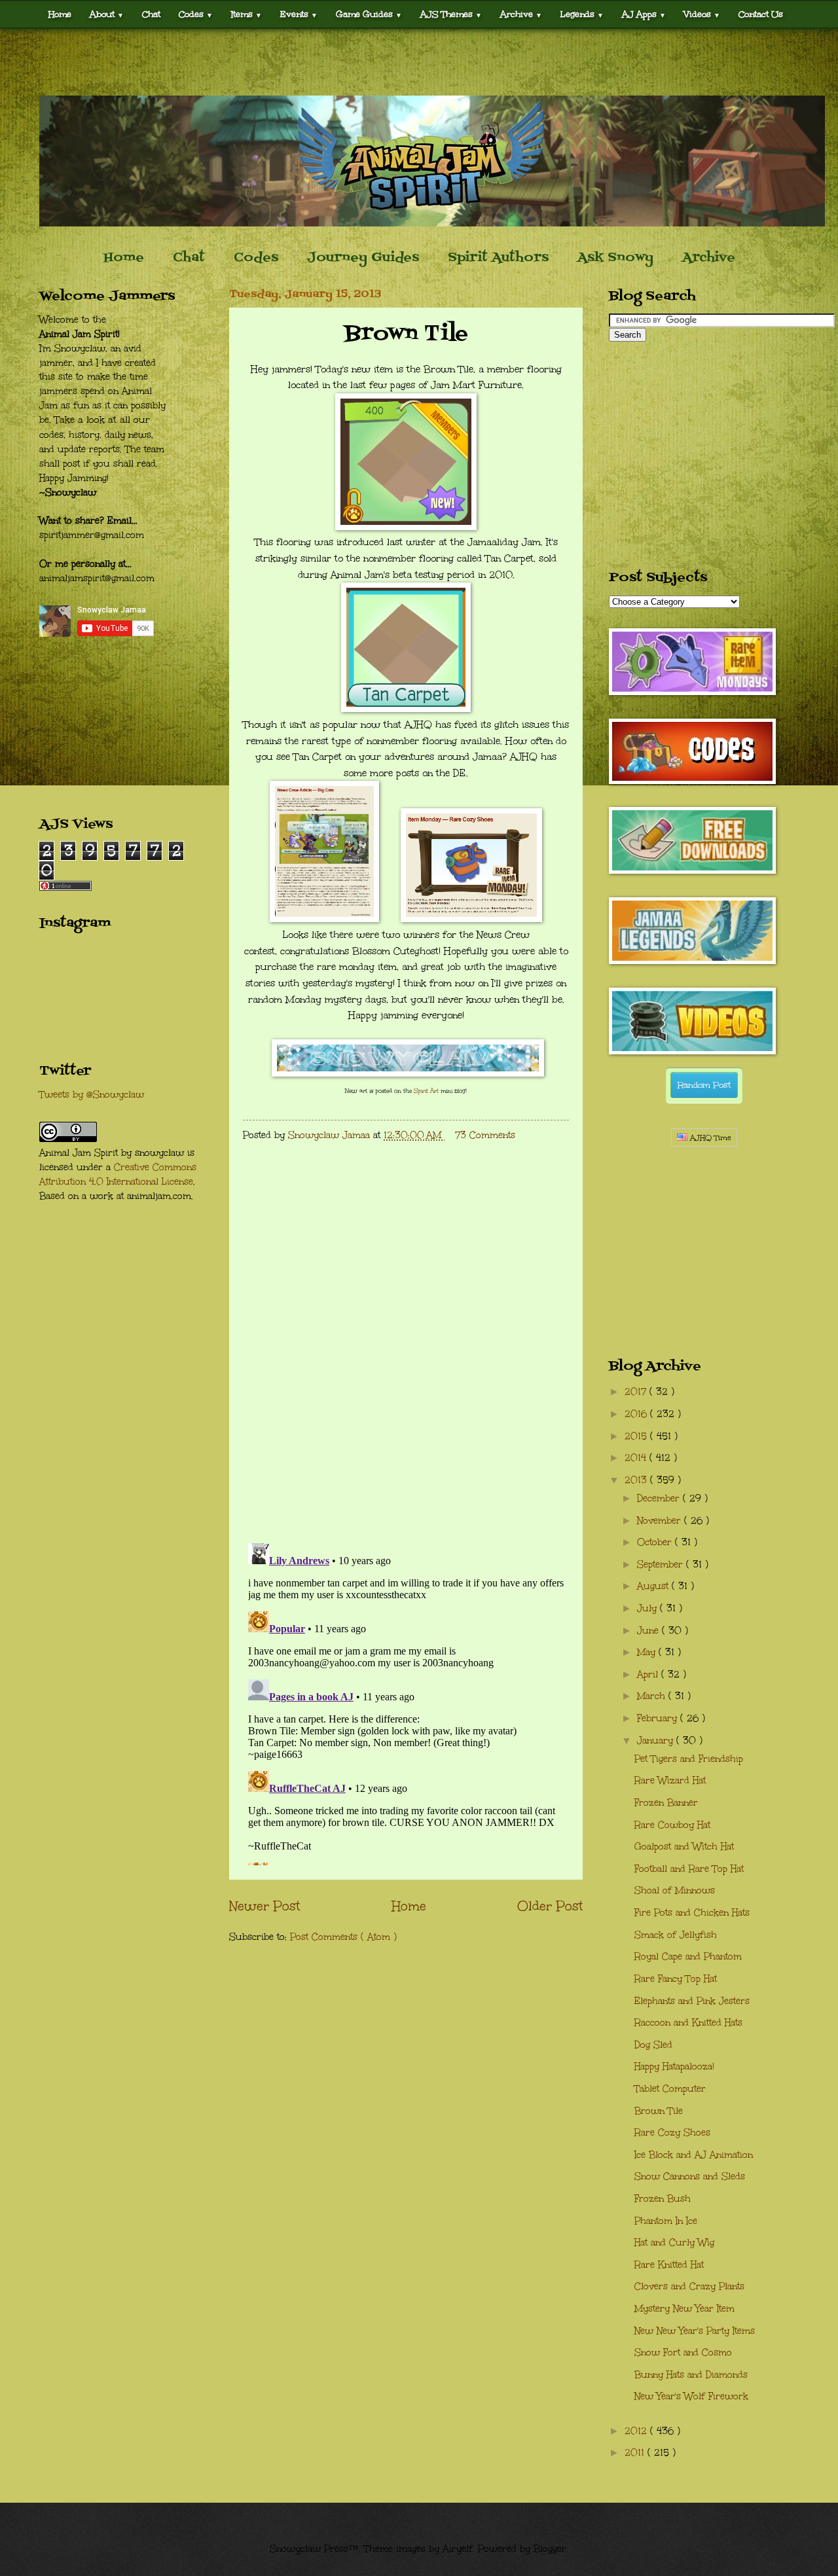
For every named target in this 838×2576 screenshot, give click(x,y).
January (657, 1741)
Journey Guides (363, 258)
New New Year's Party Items (695, 2331)
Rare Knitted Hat (669, 2265)
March (653, 1696)
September (662, 1565)
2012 (637, 2431)
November (661, 1521)
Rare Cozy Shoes (672, 2133)
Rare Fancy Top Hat (676, 1979)
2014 (637, 1458)
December (660, 1498)
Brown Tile (659, 2111)
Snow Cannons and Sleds (690, 2176)
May (648, 1652)
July (648, 1608)
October (656, 1542)
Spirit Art (426, 1090)
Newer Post (264, 1906)
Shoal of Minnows (675, 1890)
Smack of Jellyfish (676, 1935)
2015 (637, 1436)
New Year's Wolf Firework (691, 2396)
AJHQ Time (709, 1138)
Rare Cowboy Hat (672, 1825)
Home (60, 14)
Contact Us (761, 14)
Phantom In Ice (666, 2221)
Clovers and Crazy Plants (689, 2286)
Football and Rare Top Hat (689, 1869)
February (659, 1718)
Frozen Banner (666, 1803)
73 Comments (485, 1135)
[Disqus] (406, 1363)
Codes (196, 14)
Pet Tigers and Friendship (689, 1759)
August (654, 1586)
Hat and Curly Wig (674, 2243)
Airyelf (458, 2549)
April (649, 1674)
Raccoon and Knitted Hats (688, 2023)
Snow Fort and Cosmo (683, 2352)
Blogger (550, 2549)
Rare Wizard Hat (670, 1780)
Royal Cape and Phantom (688, 1957)
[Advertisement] (419, 62)
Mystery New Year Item (684, 2309)
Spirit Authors (498, 258)
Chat (151, 14)
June (649, 1631)
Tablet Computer (670, 2089)
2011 (636, 2453)
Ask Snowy (615, 258)
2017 (637, 1392)
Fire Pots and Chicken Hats (692, 1913)
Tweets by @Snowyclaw (92, 1095)
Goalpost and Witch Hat (684, 1847)
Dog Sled (653, 2045)
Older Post (550, 1906)
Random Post (704, 1085)
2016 (637, 1414)
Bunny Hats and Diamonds (691, 2375)
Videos (702, 14)
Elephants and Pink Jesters (692, 2001)
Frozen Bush (663, 2199)
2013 (637, 1480)
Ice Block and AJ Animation (694, 2155)
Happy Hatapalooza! (674, 2066)
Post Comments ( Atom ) (343, 1937)
